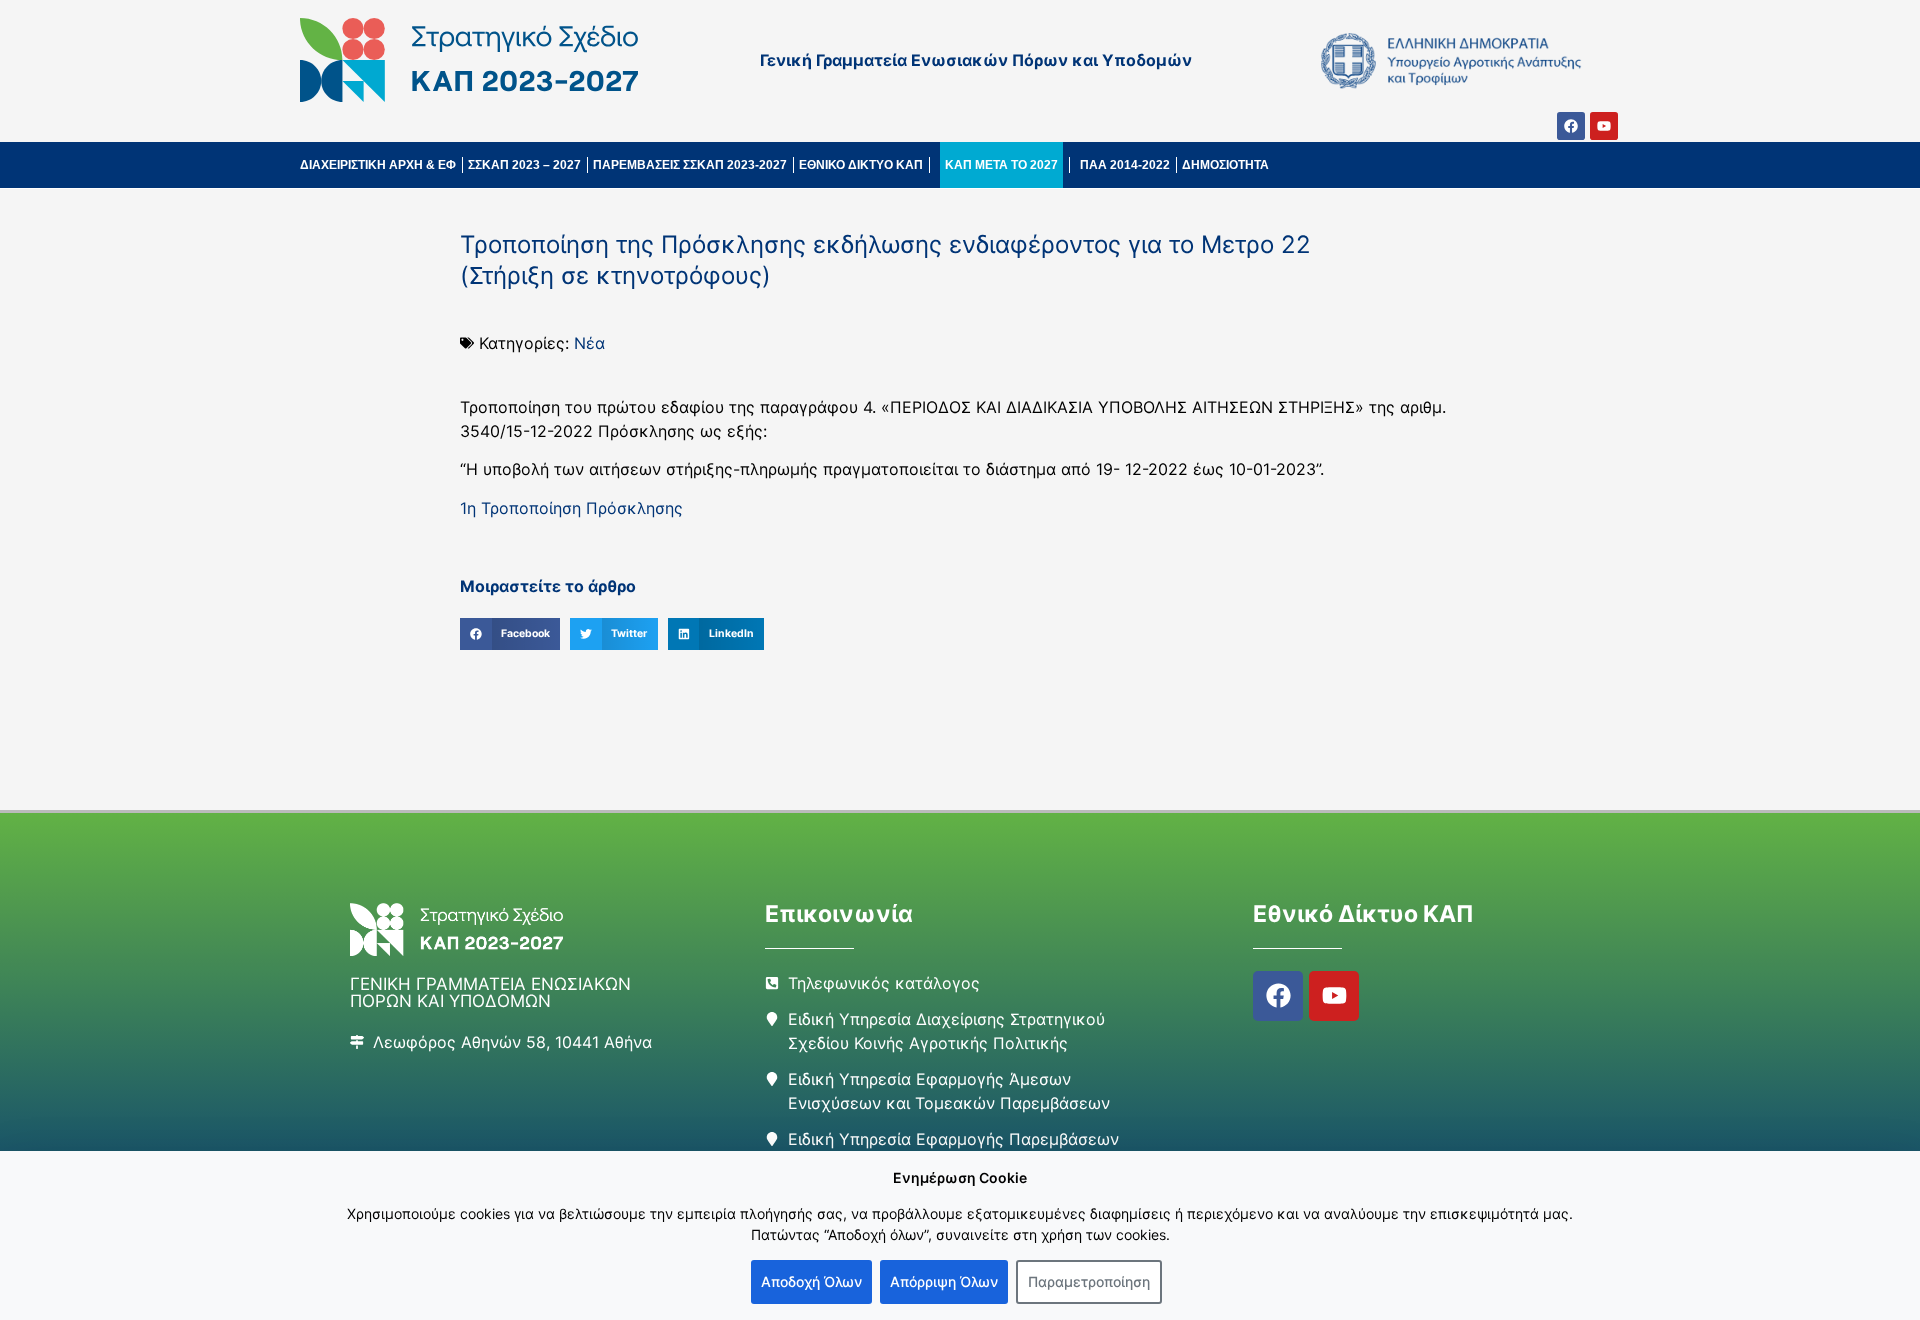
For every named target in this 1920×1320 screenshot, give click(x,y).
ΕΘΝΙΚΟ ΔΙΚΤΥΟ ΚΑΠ (861, 165)
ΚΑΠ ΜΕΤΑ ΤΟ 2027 (1001, 165)
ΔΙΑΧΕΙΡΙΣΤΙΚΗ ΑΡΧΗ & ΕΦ (378, 165)
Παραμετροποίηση (1089, 1281)
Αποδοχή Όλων (811, 1281)
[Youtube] (1604, 126)
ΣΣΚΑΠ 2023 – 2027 (524, 165)
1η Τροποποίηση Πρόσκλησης (571, 508)
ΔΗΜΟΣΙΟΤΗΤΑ (1225, 165)
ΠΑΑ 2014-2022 (1125, 165)
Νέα (589, 343)
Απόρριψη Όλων (944, 1281)
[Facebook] (1571, 126)
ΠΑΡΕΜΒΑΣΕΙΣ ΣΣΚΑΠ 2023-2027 (690, 165)
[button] (510, 634)
